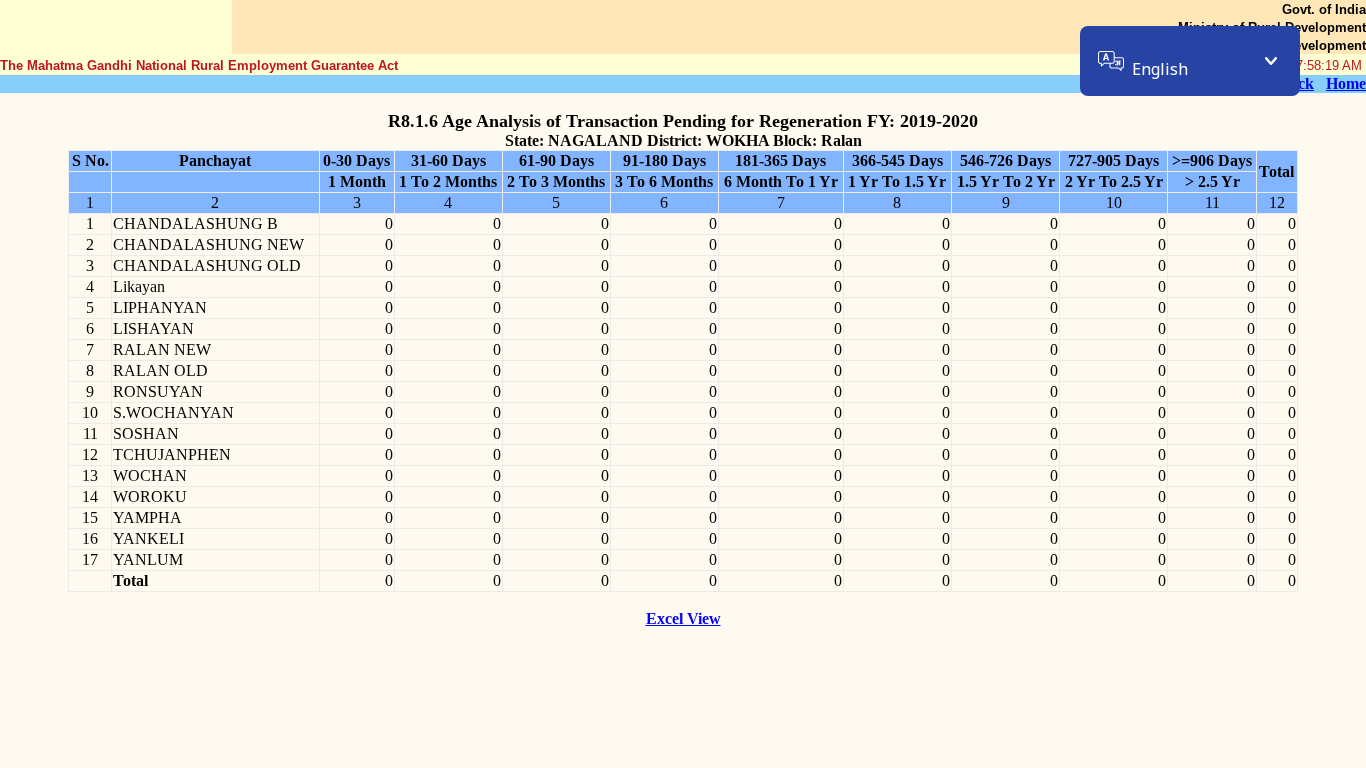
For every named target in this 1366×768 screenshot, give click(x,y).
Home (1346, 83)
